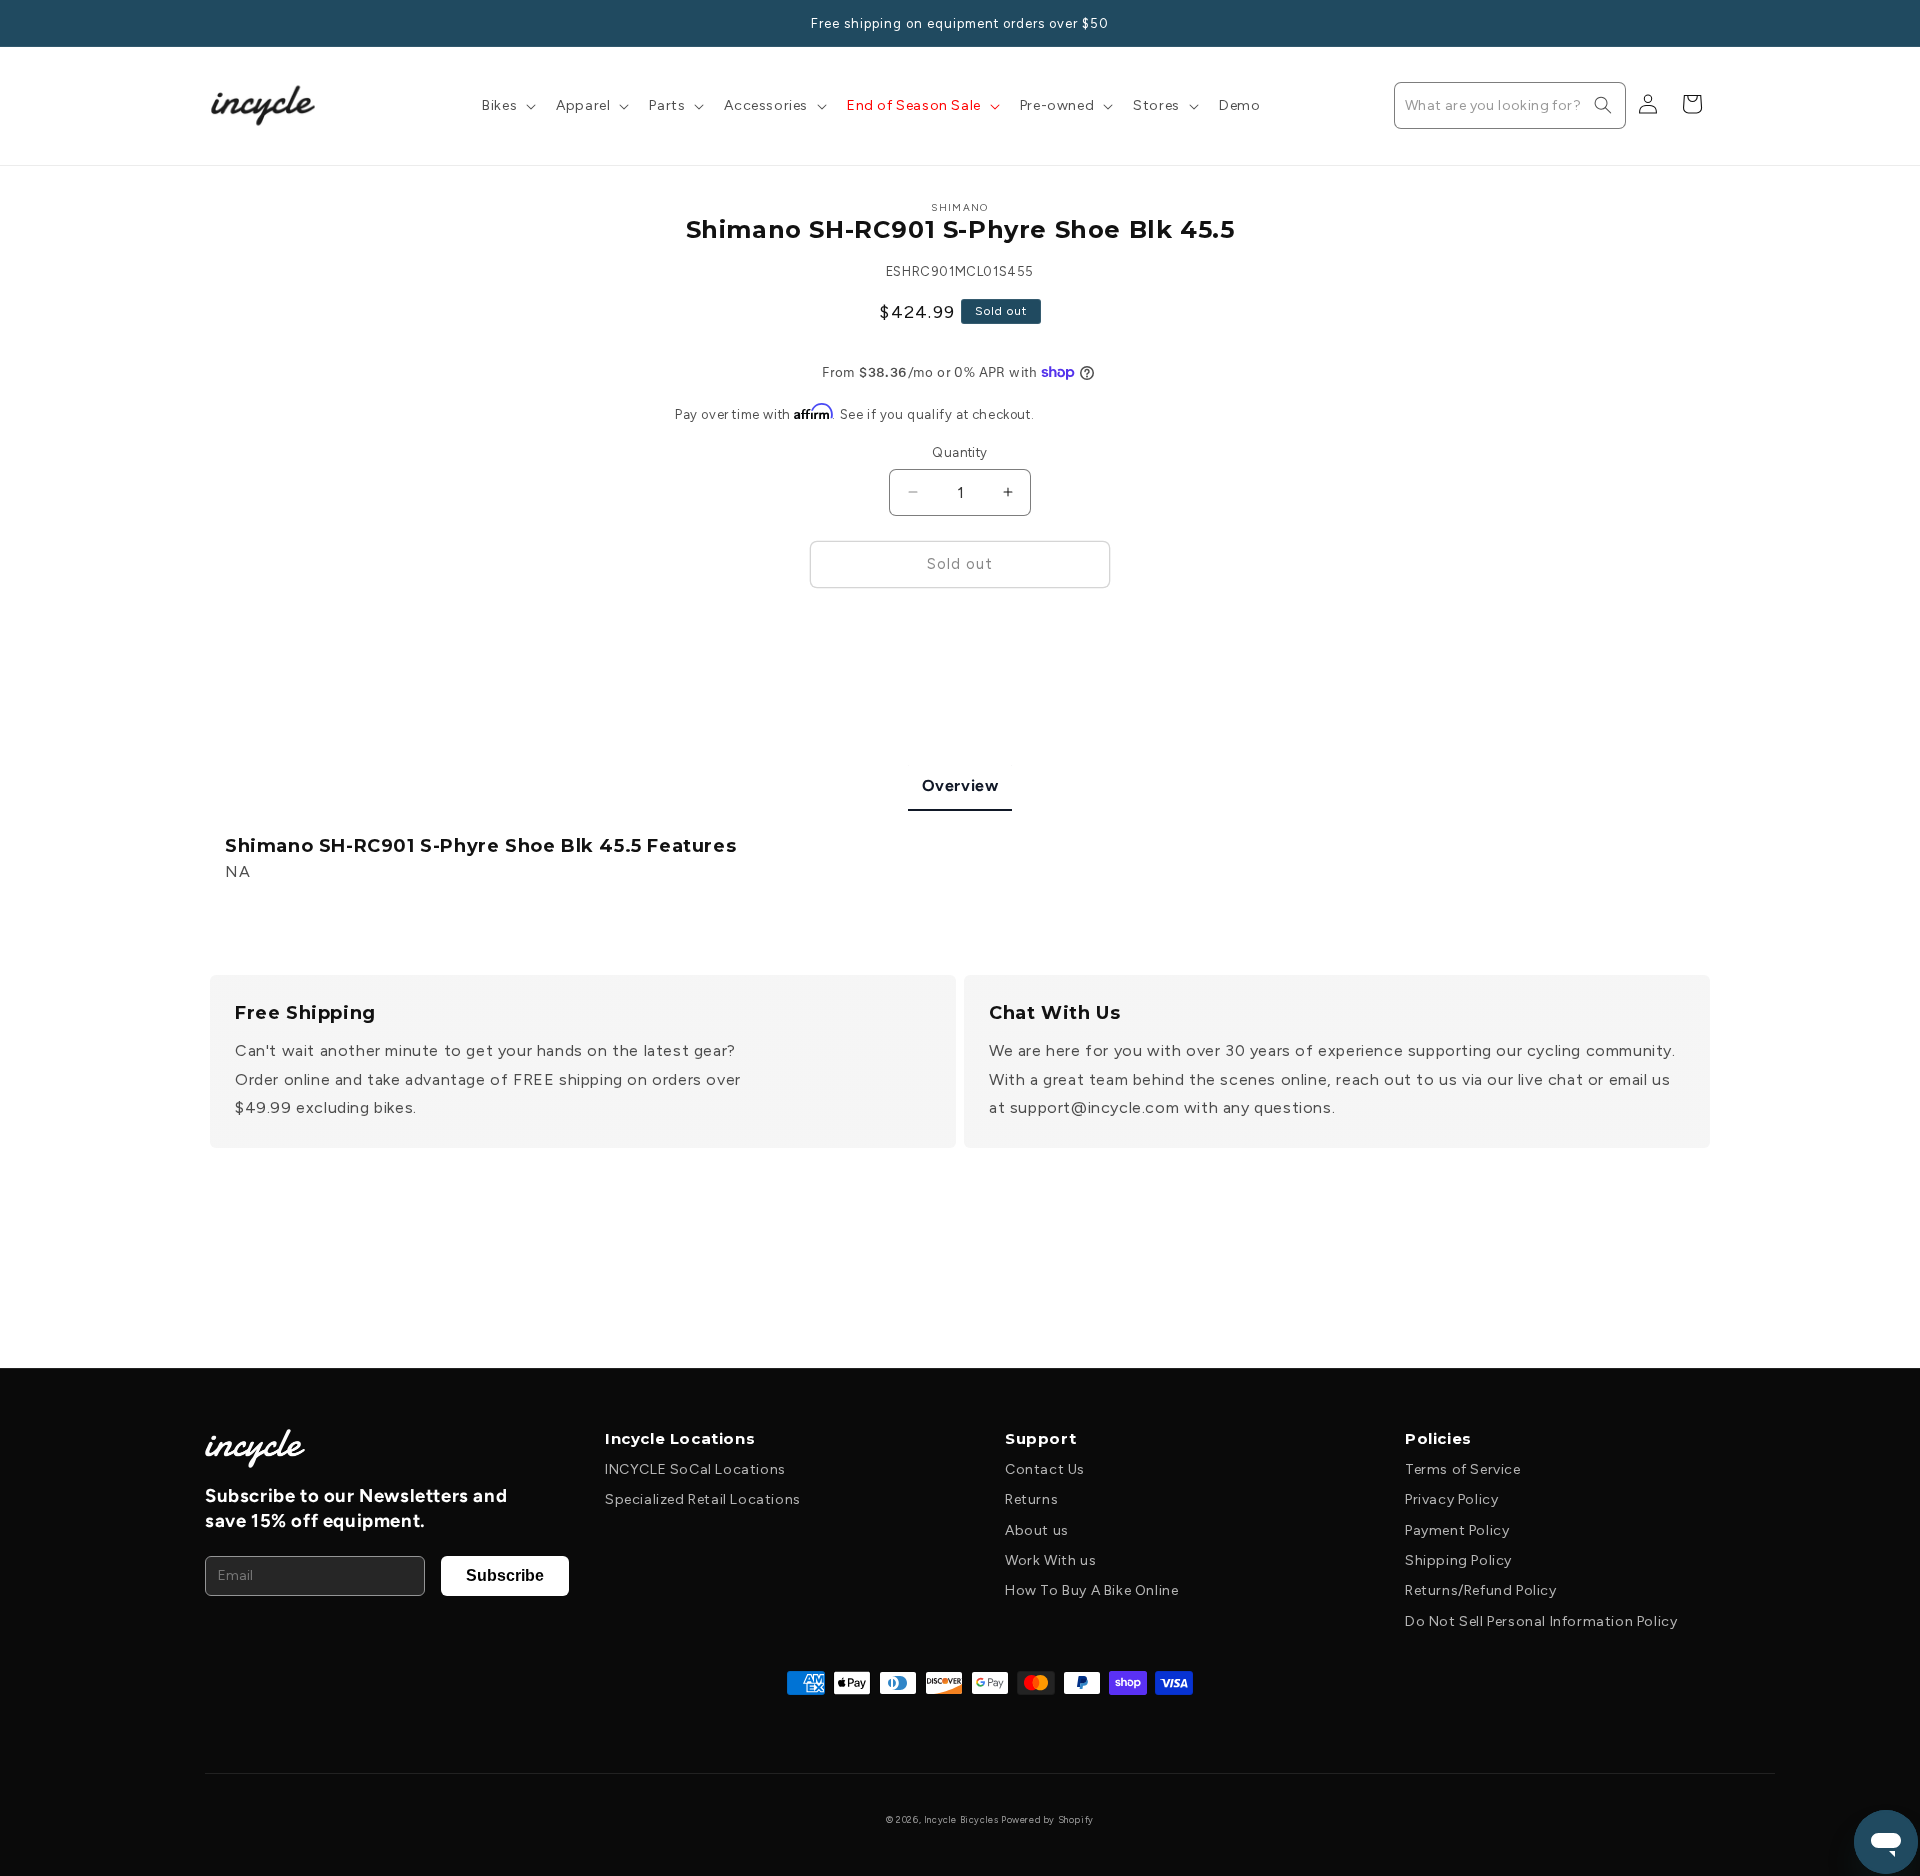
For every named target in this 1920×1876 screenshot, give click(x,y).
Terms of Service (1463, 1469)
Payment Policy (1457, 1530)
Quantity (959, 452)
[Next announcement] (1703, 23)
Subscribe (505, 1575)
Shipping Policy (1458, 1560)
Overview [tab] (960, 785)
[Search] (1603, 105)
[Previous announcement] (217, 23)
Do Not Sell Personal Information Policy (1541, 1621)
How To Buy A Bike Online (1091, 1590)
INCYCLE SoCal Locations (695, 1469)
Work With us (1050, 1560)
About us (1037, 1530)
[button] (507, 106)
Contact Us (1045, 1469)
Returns (1031, 1499)
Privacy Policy (1451, 1499)
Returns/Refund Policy (1481, 1590)
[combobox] (1510, 105)
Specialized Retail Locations (703, 1499)
